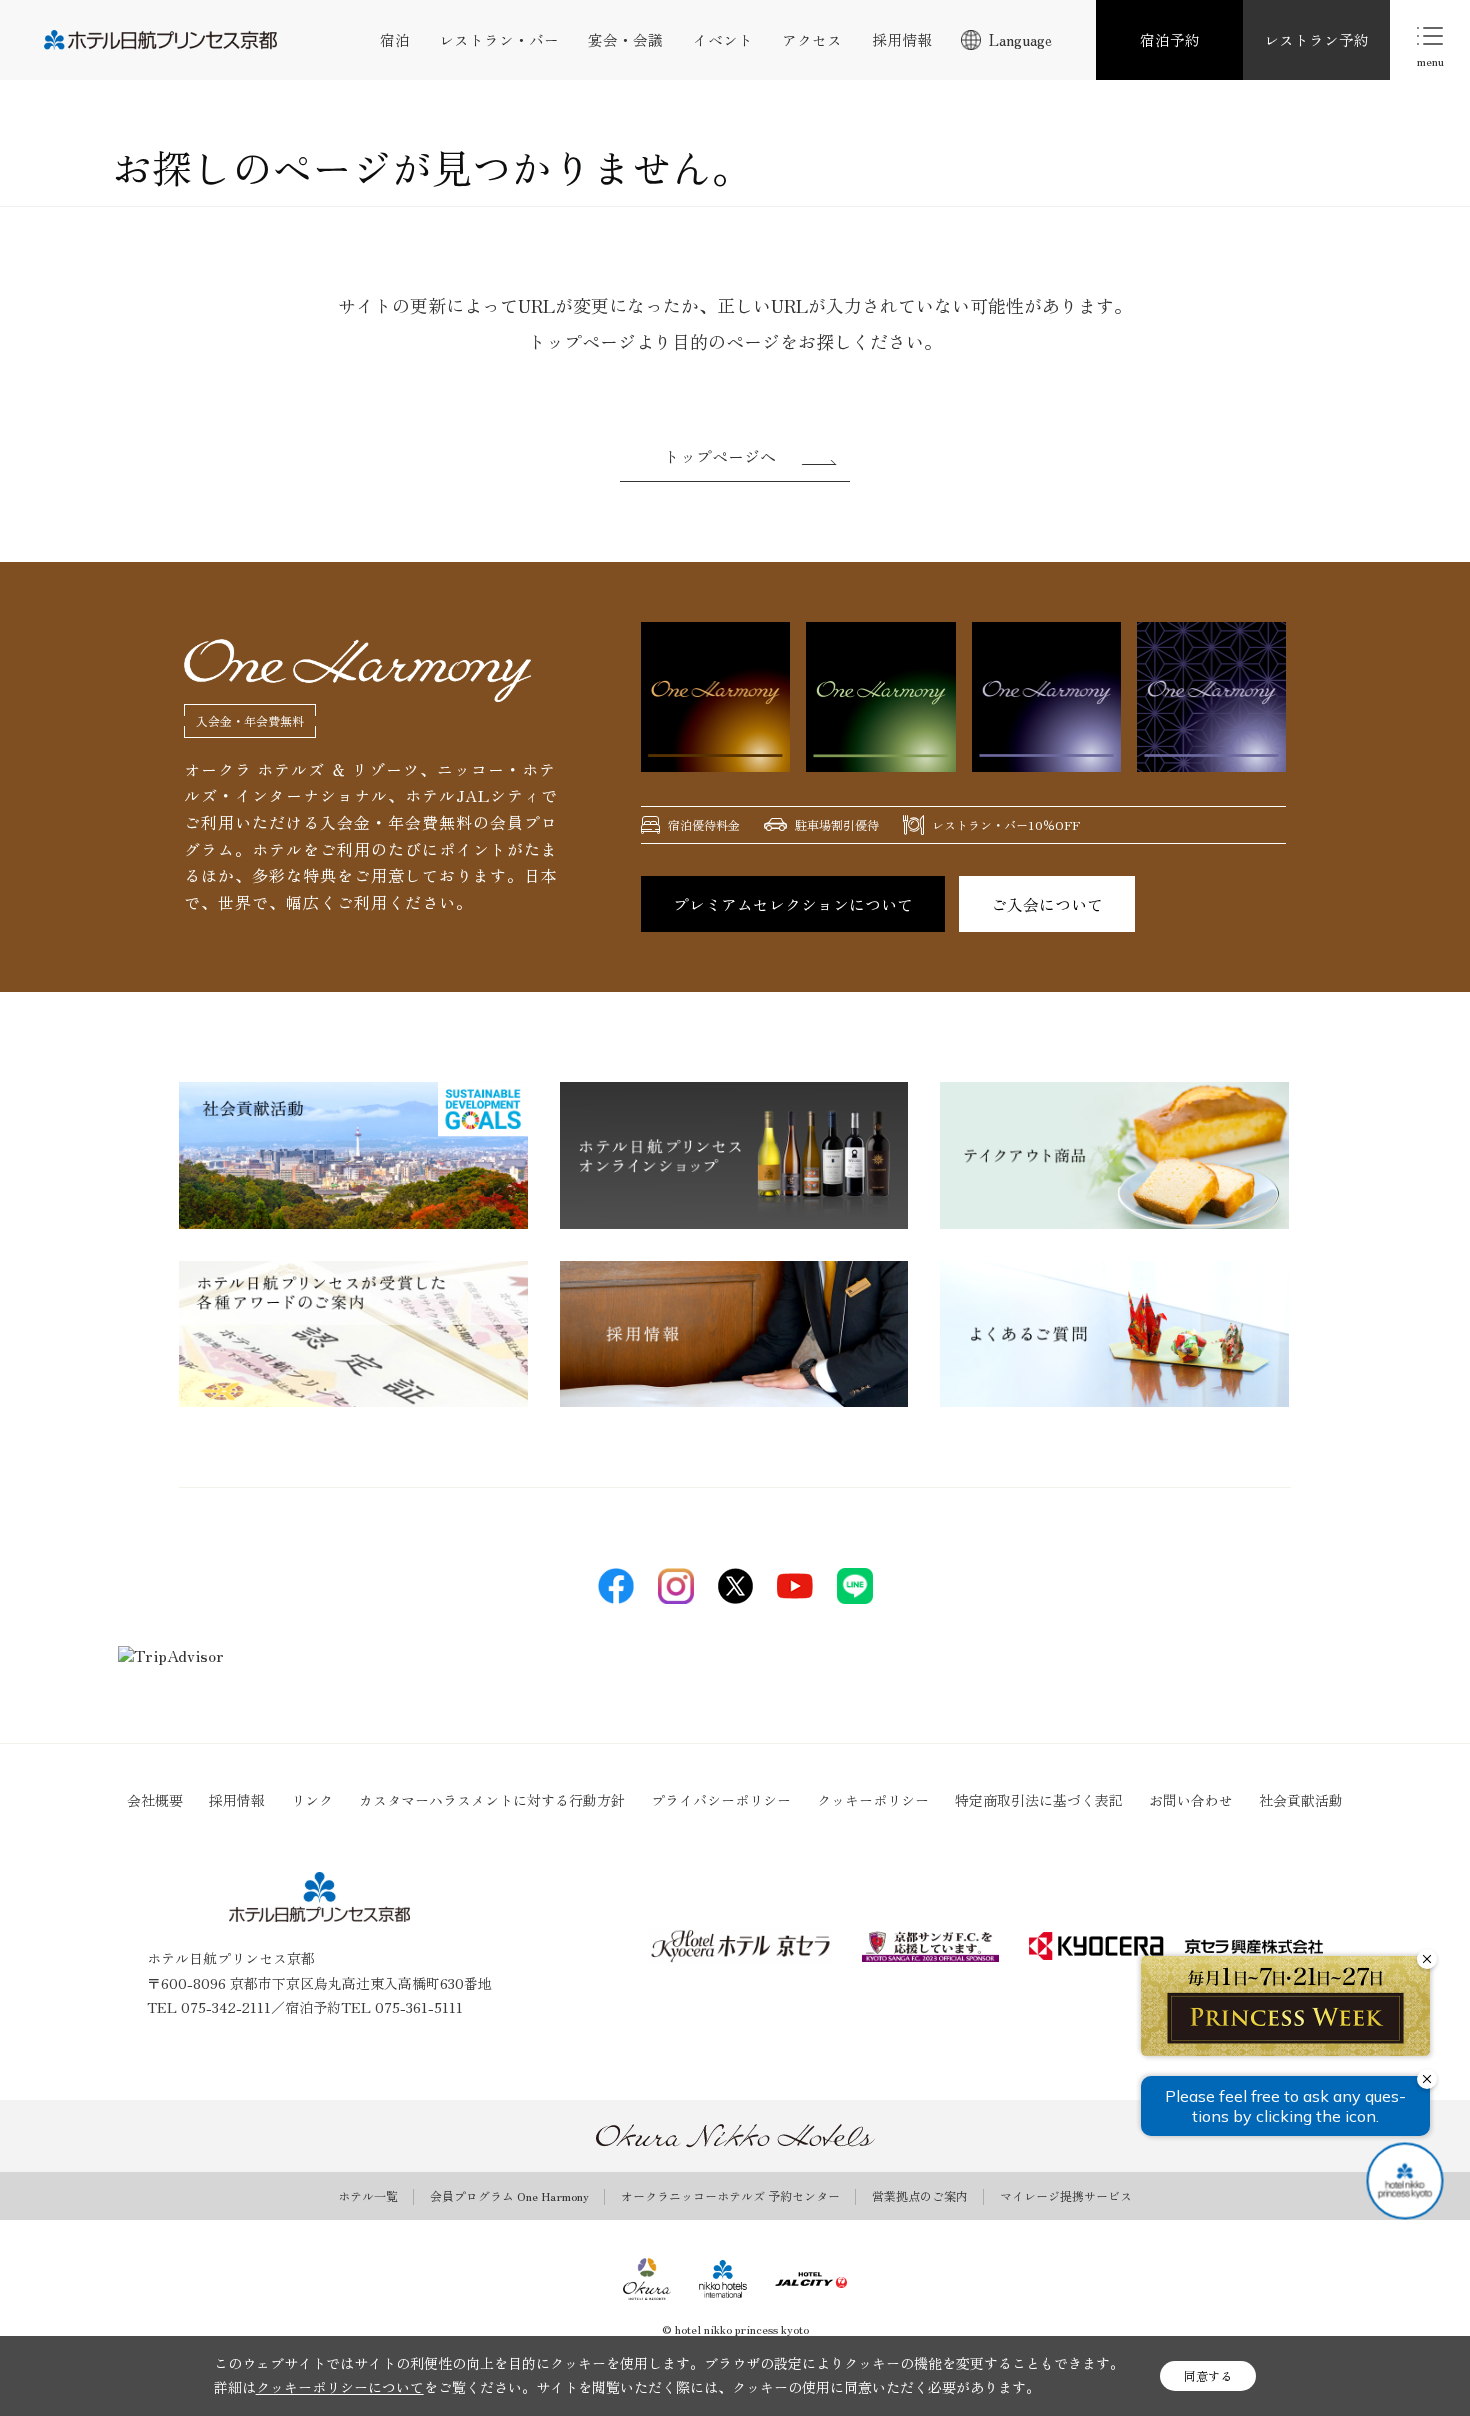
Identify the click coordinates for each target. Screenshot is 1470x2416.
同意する (1208, 2375)
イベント (723, 39)
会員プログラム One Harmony (509, 2196)
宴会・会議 (625, 39)
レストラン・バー (499, 39)
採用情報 (902, 39)
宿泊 (395, 39)
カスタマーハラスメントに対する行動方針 (492, 1800)
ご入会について (1047, 904)
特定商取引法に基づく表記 (1039, 1800)
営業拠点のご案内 (920, 2196)
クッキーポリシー (873, 1800)
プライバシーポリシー (721, 1800)
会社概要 (155, 1800)
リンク (312, 1800)
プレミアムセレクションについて (793, 904)
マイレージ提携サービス (1066, 2196)
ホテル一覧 (368, 2196)
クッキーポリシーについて (340, 2387)
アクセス (812, 39)
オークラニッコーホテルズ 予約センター (730, 2196)
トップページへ (720, 456)
